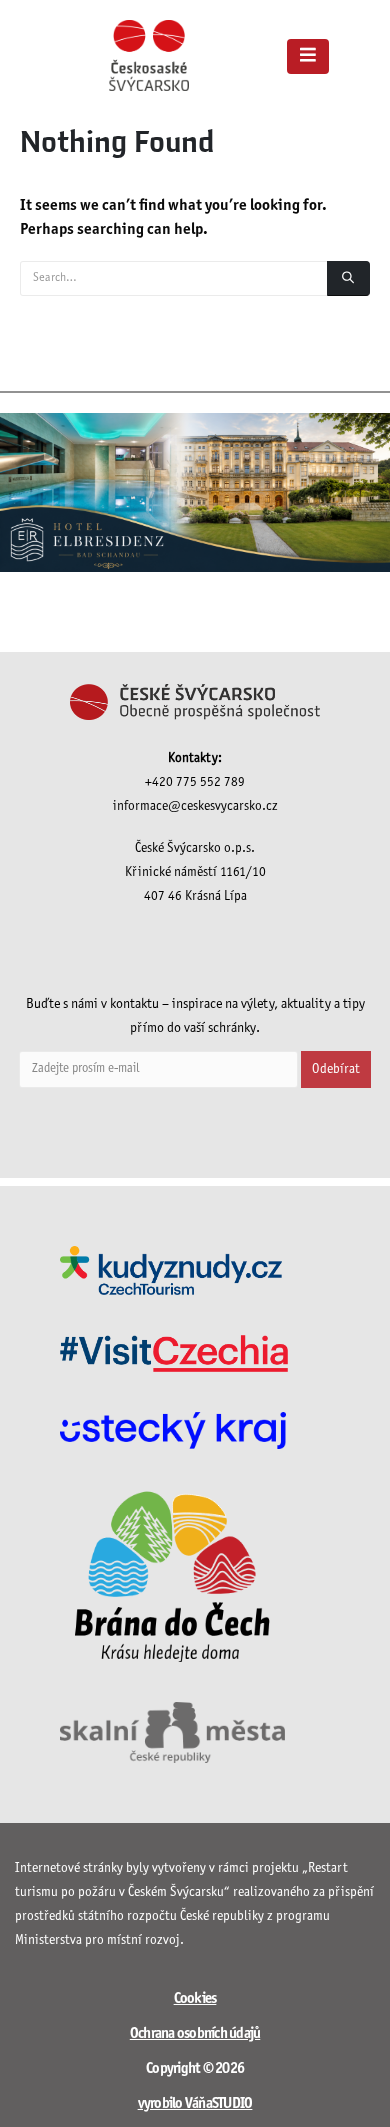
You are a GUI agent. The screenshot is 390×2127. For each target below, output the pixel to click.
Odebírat (336, 1069)
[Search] (348, 278)
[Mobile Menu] (308, 56)
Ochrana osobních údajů (195, 2034)
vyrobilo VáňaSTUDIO (195, 2104)
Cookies (195, 1999)
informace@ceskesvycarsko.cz (195, 806)
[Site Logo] (149, 55)
